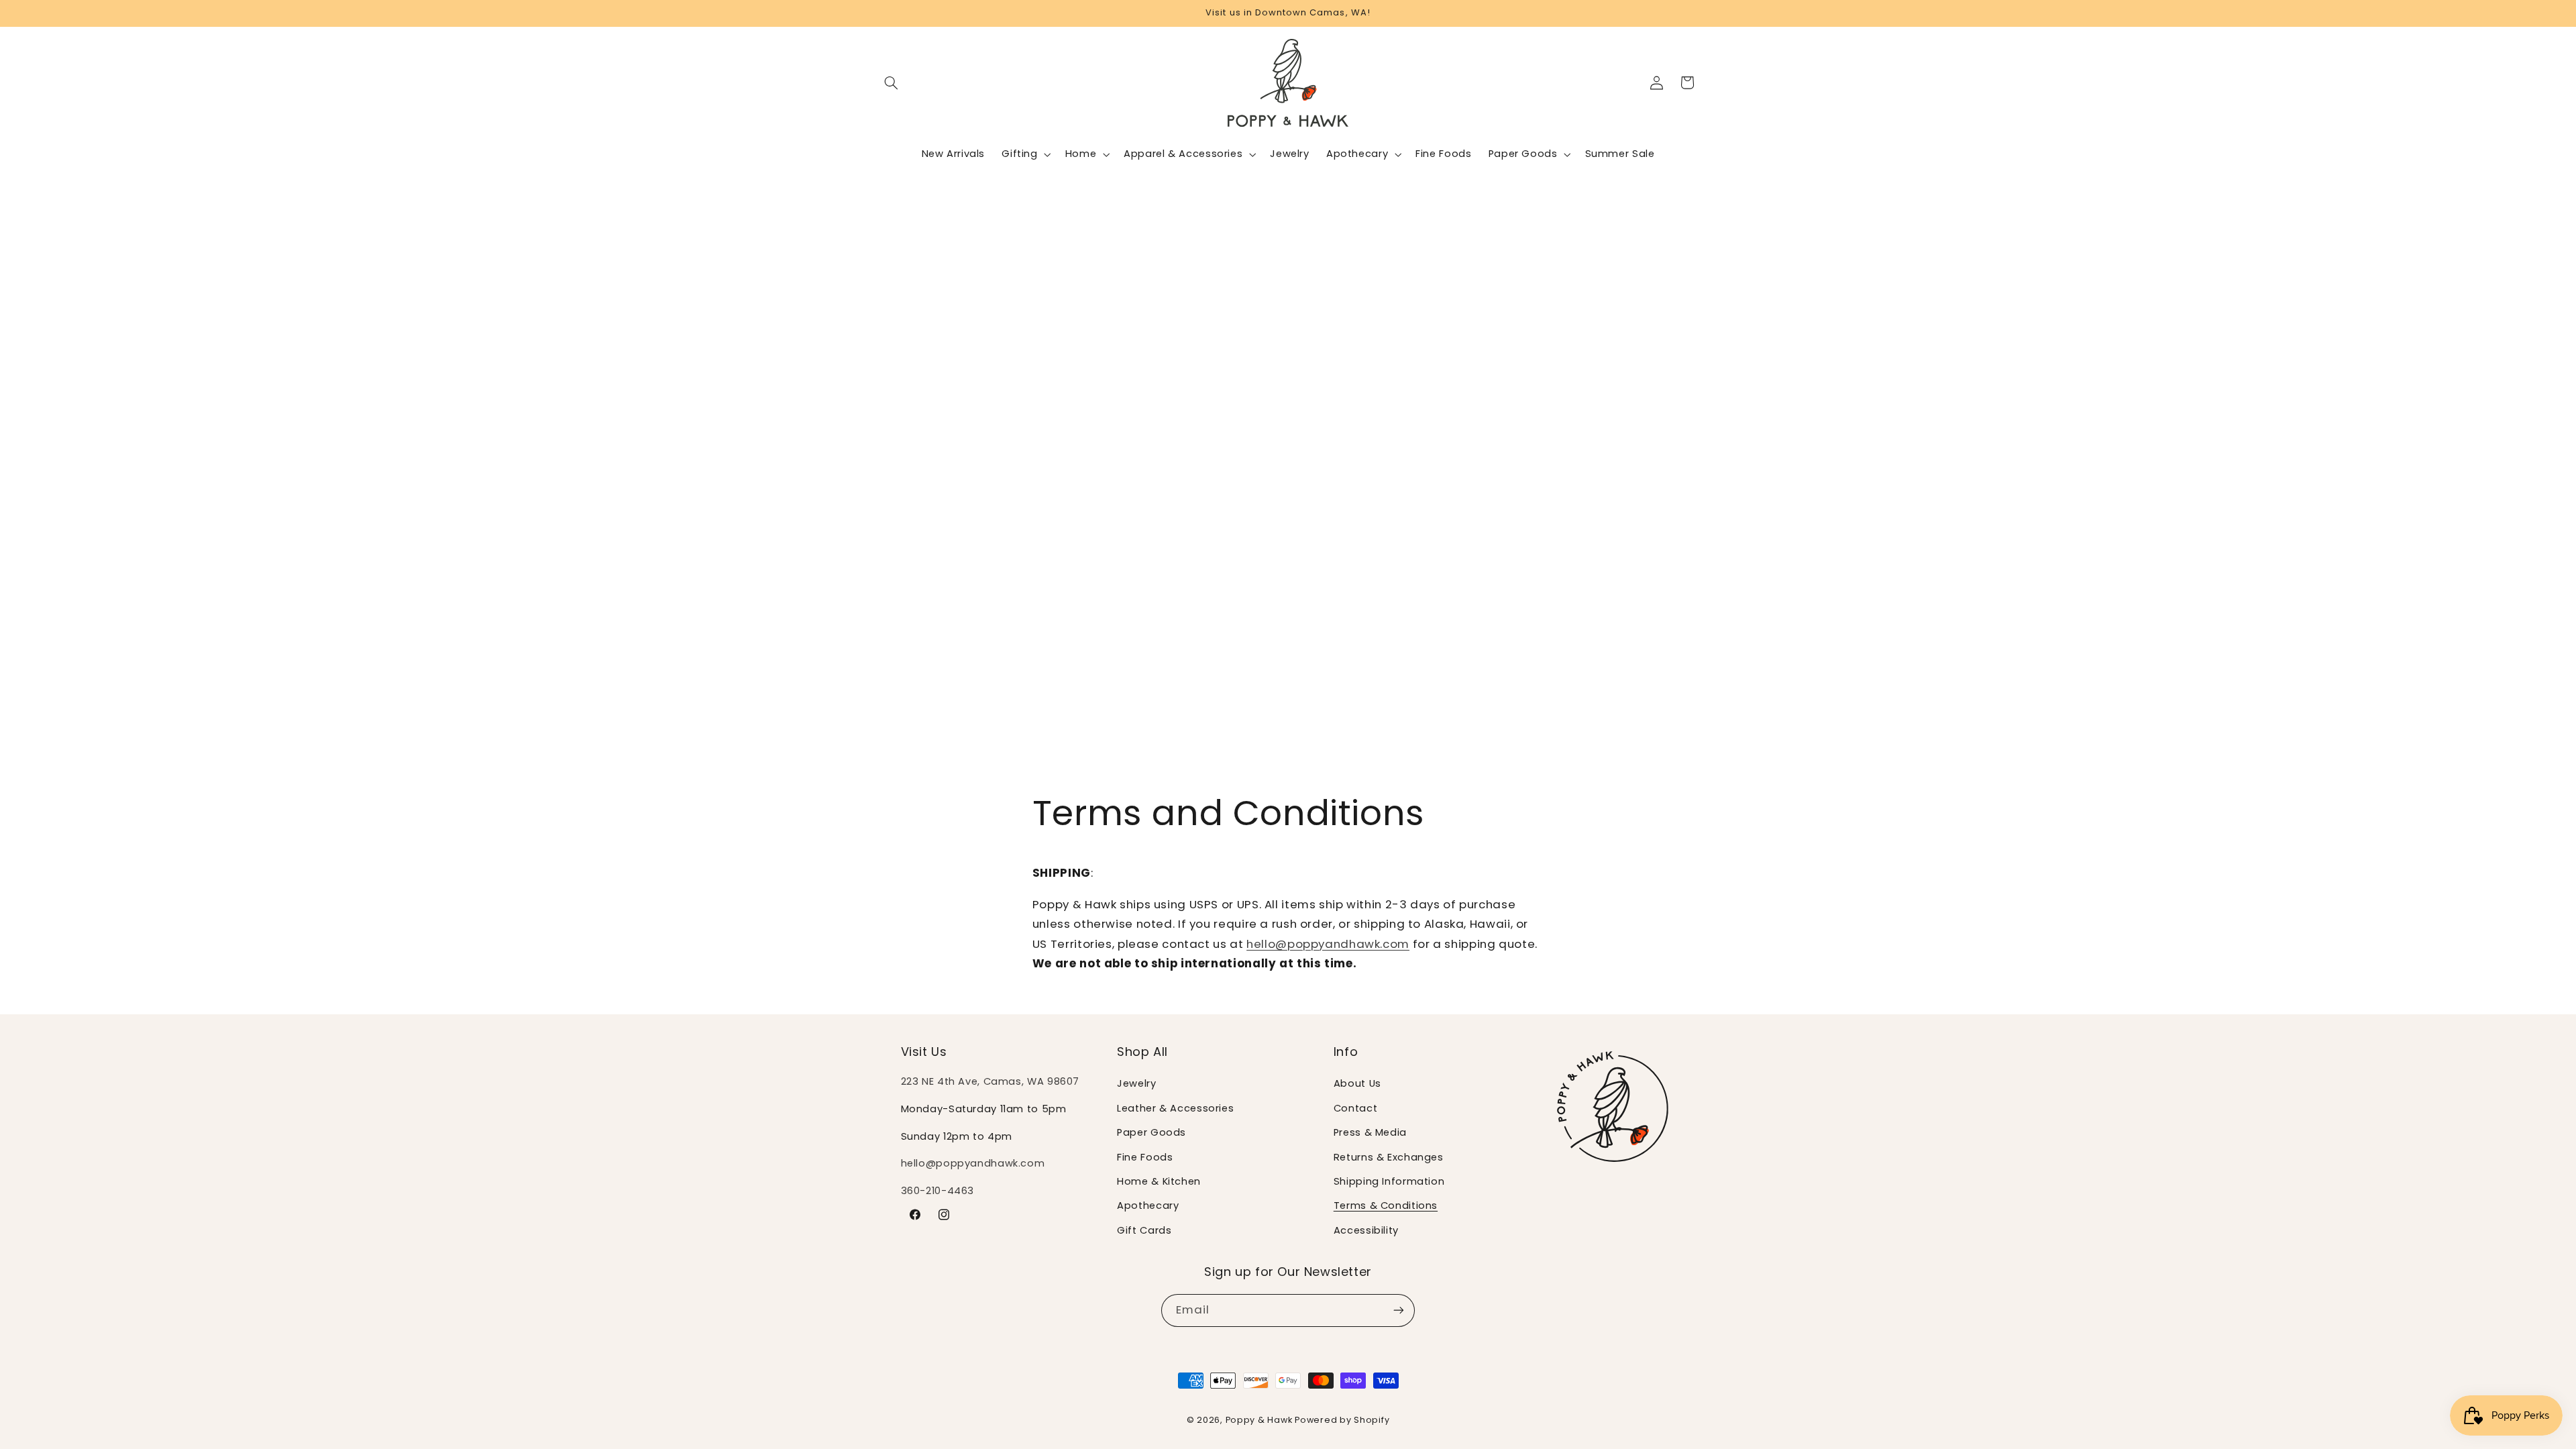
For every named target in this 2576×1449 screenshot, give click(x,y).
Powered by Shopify (1342, 1420)
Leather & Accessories (1175, 1108)
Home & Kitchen (1159, 1181)
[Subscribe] (1399, 1310)
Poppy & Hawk (1259, 1420)
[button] (892, 83)
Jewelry (1136, 1083)
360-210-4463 (938, 1191)
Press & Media (1370, 1132)
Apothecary (1148, 1205)
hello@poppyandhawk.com (1328, 944)
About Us (1357, 1083)
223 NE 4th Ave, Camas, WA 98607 (990, 1081)
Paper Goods (1151, 1132)
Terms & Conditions (1386, 1205)
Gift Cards (1144, 1230)
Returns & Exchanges (1389, 1157)
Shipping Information (1389, 1181)
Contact (1355, 1108)
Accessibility (1366, 1230)
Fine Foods (1145, 1157)
